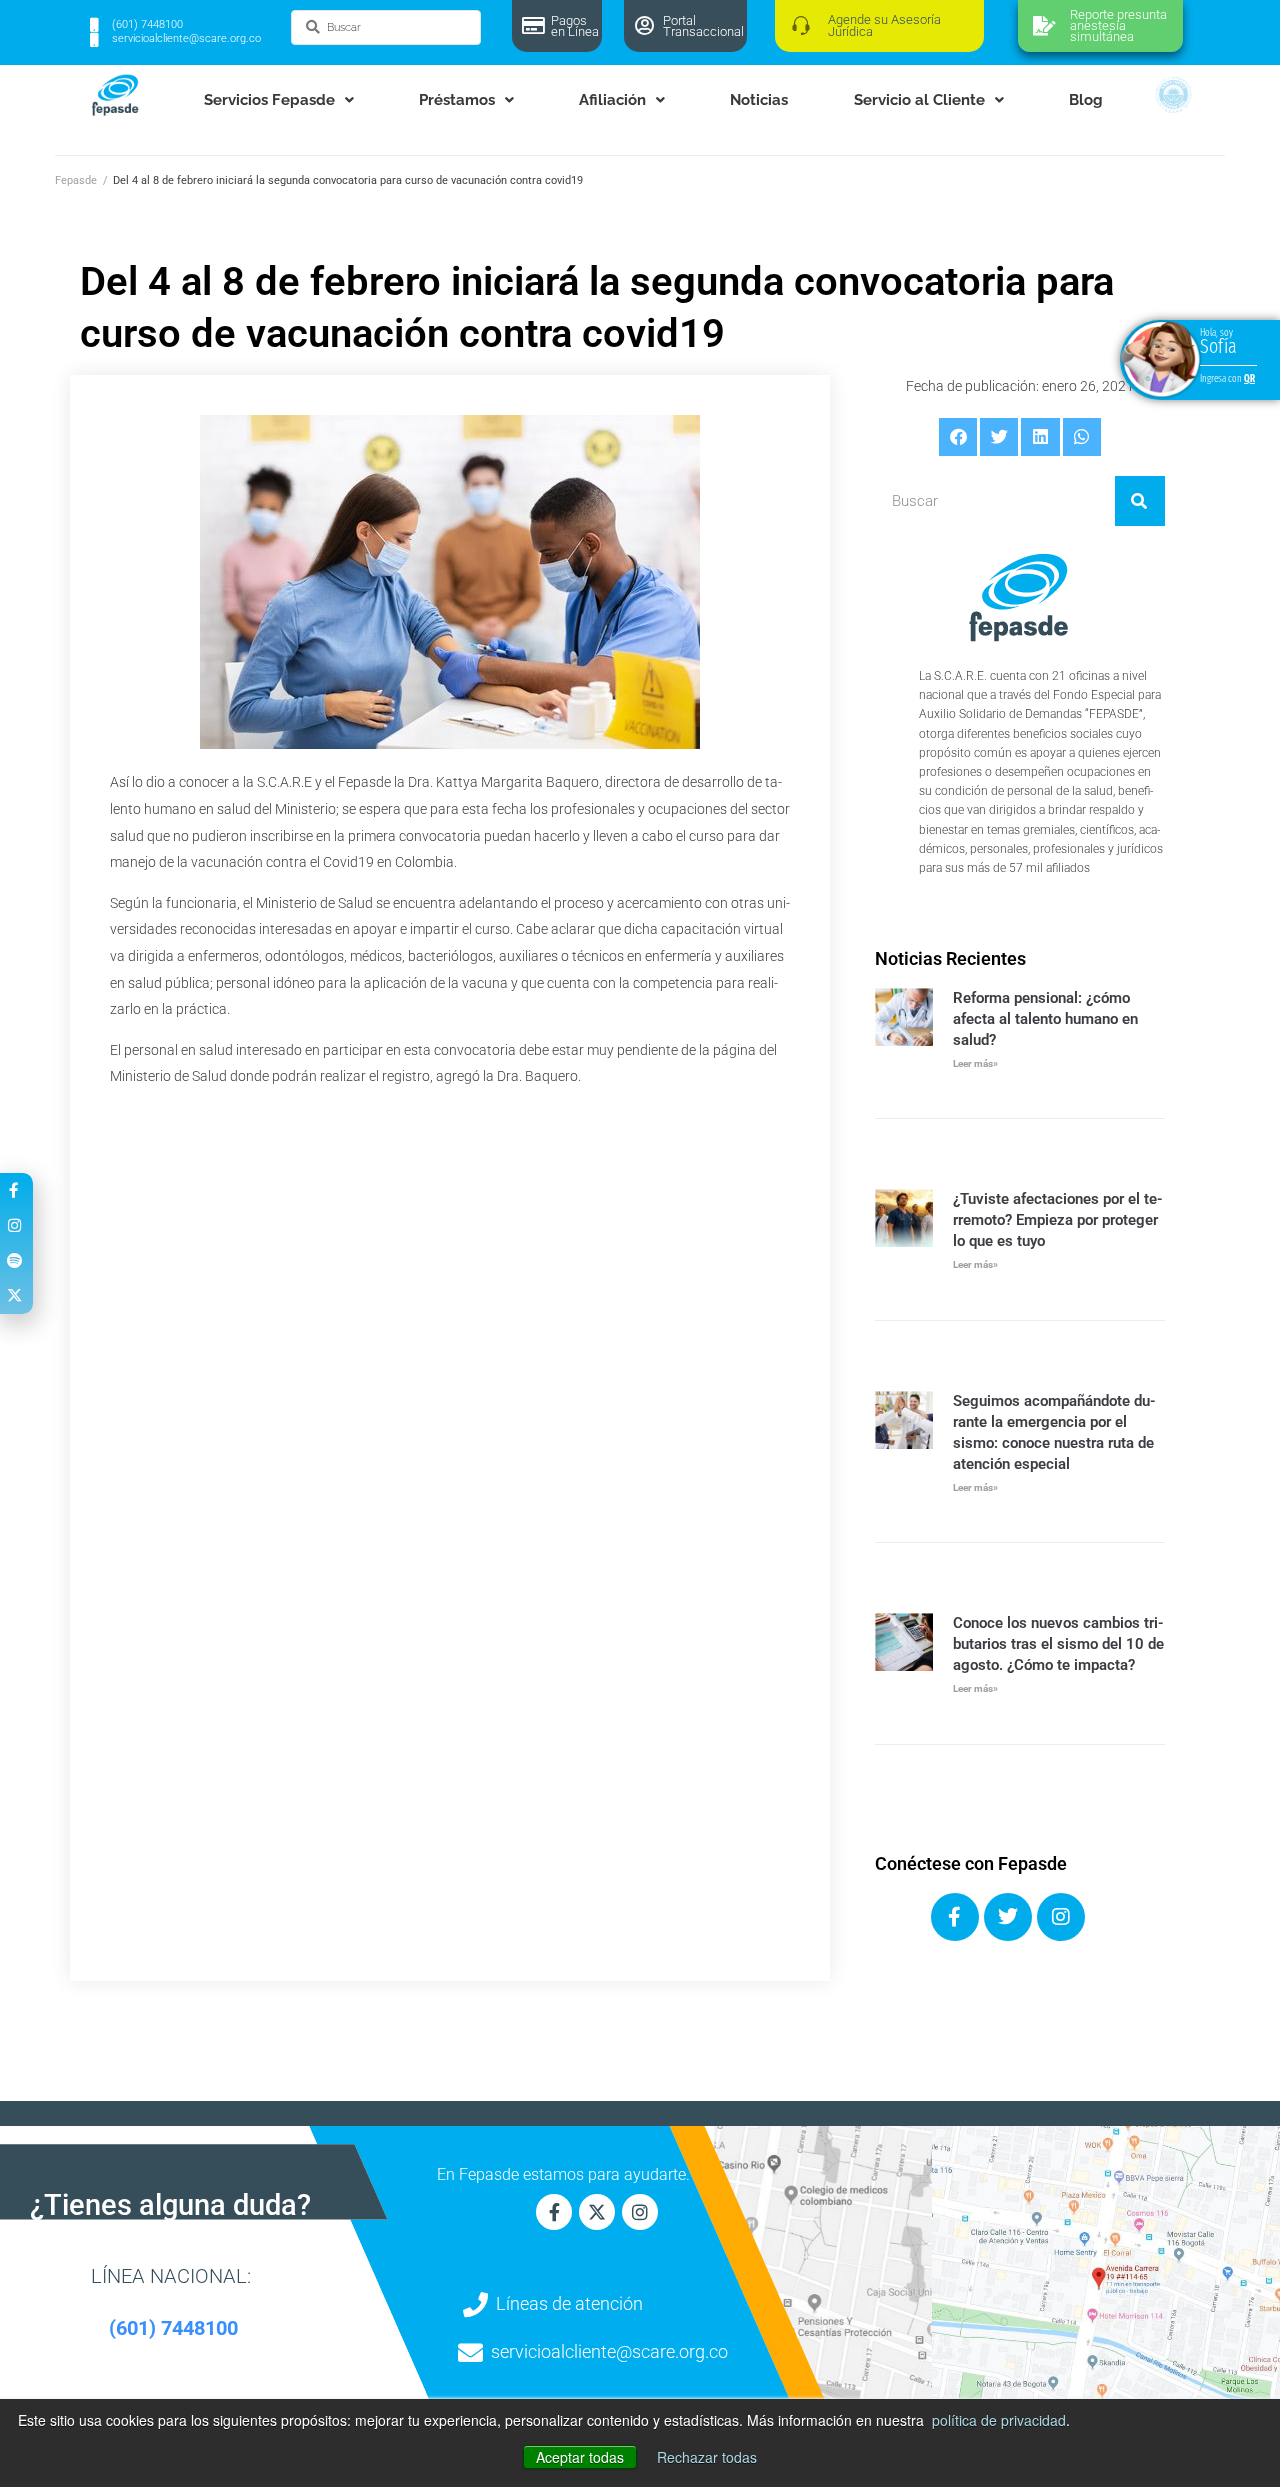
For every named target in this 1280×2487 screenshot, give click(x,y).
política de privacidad (999, 2420)
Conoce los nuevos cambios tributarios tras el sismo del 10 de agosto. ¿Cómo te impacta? (1058, 1644)
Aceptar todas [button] (580, 2457)
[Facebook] (955, 1917)
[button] (958, 437)
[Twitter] (1008, 1917)
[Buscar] (1140, 501)
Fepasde (76, 180)
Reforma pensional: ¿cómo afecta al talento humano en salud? (1045, 1019)
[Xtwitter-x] (597, 2212)
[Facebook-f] (554, 2212)
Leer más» (975, 1063)
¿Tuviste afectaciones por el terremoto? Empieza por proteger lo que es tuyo (1058, 1220)
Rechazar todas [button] (707, 2457)
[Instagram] (1061, 1917)
